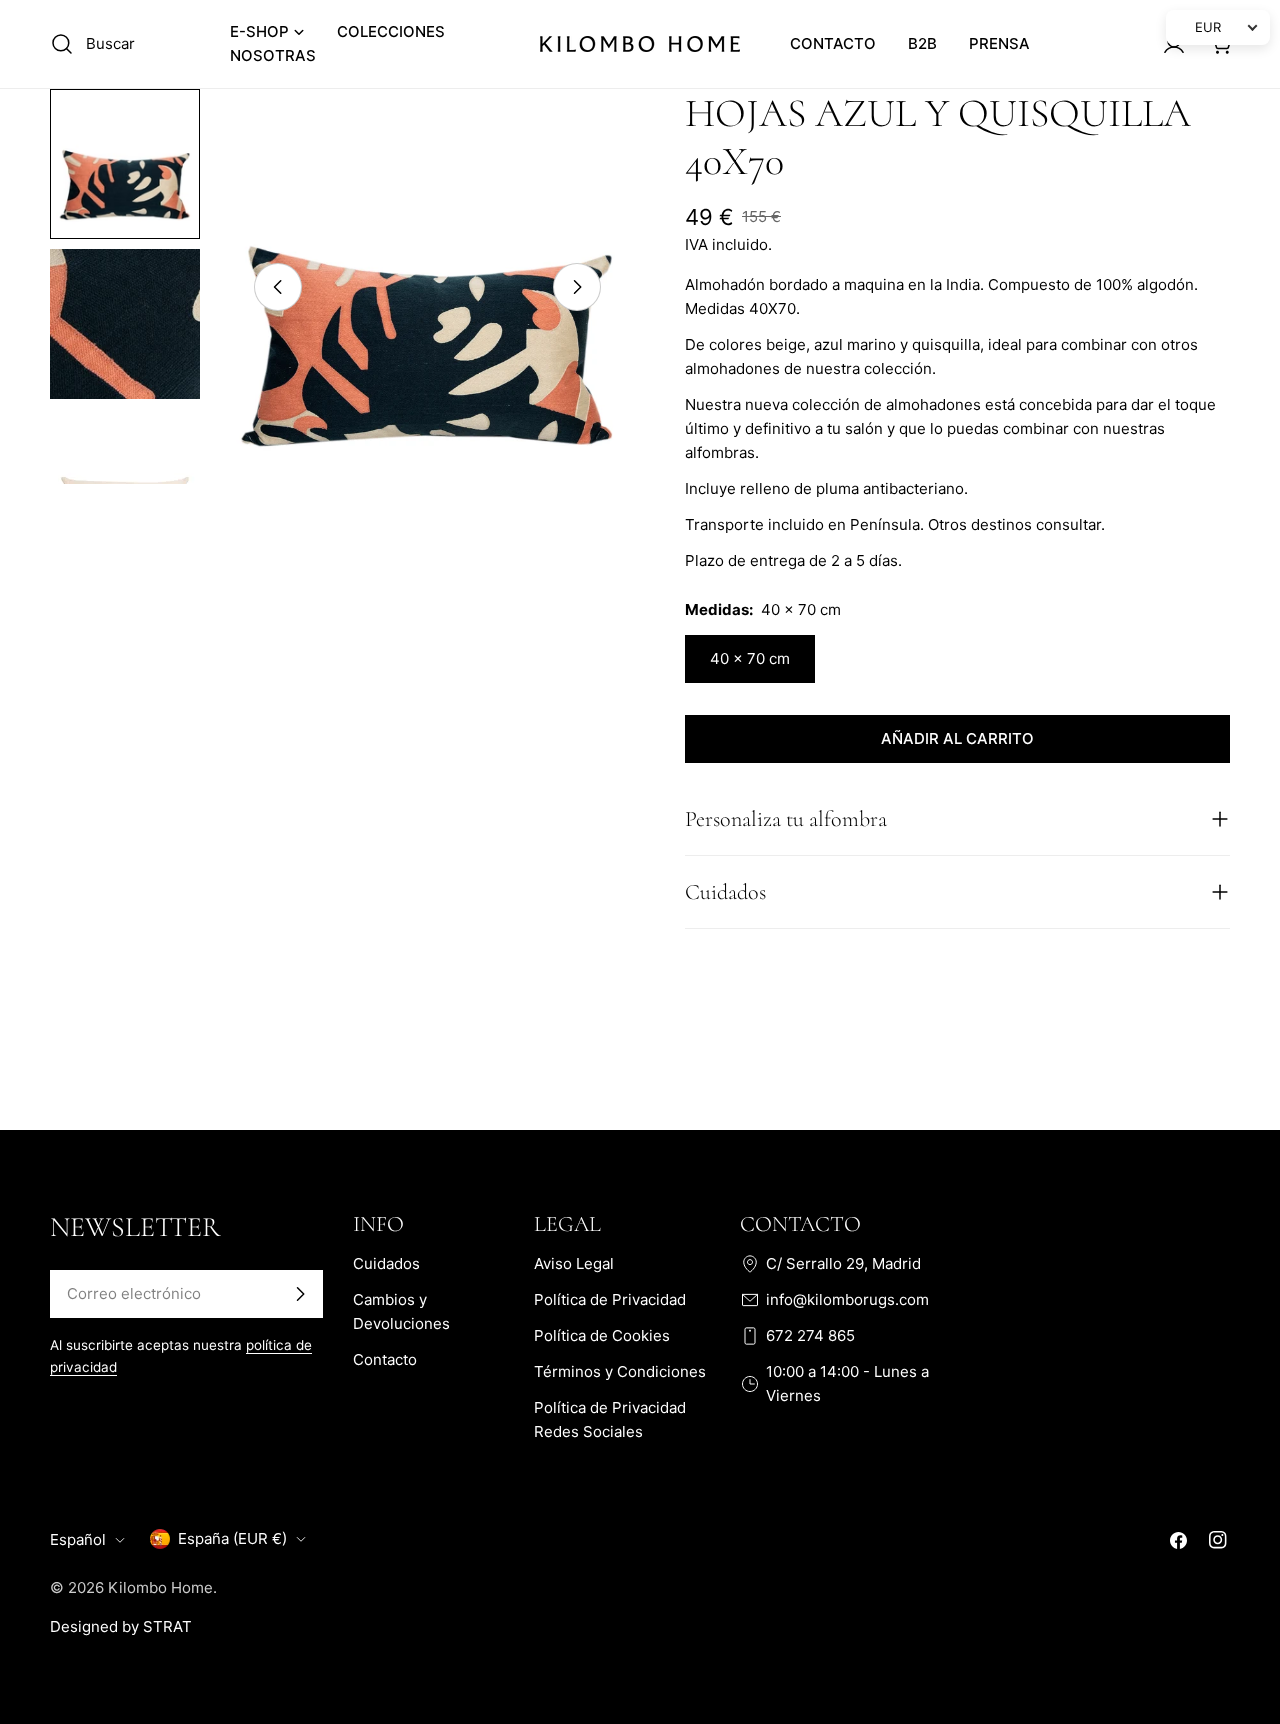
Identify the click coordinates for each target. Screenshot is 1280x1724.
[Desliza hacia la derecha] (577, 287)
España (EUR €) (232, 1538)
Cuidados (386, 1263)
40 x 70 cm (750, 658)
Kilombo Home (160, 1587)
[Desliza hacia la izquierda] (278, 287)
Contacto (385, 1359)
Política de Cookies (602, 1335)
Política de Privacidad (610, 1299)
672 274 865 (810, 1335)
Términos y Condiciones (620, 1371)
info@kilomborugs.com (847, 1299)
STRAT (167, 1626)
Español (78, 1539)
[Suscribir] (300, 1294)
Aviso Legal (574, 1263)
